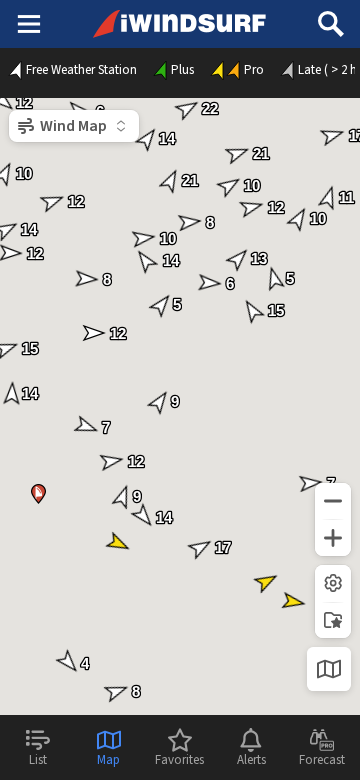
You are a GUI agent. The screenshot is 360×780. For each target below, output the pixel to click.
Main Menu (28, 23)
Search (331, 16)
